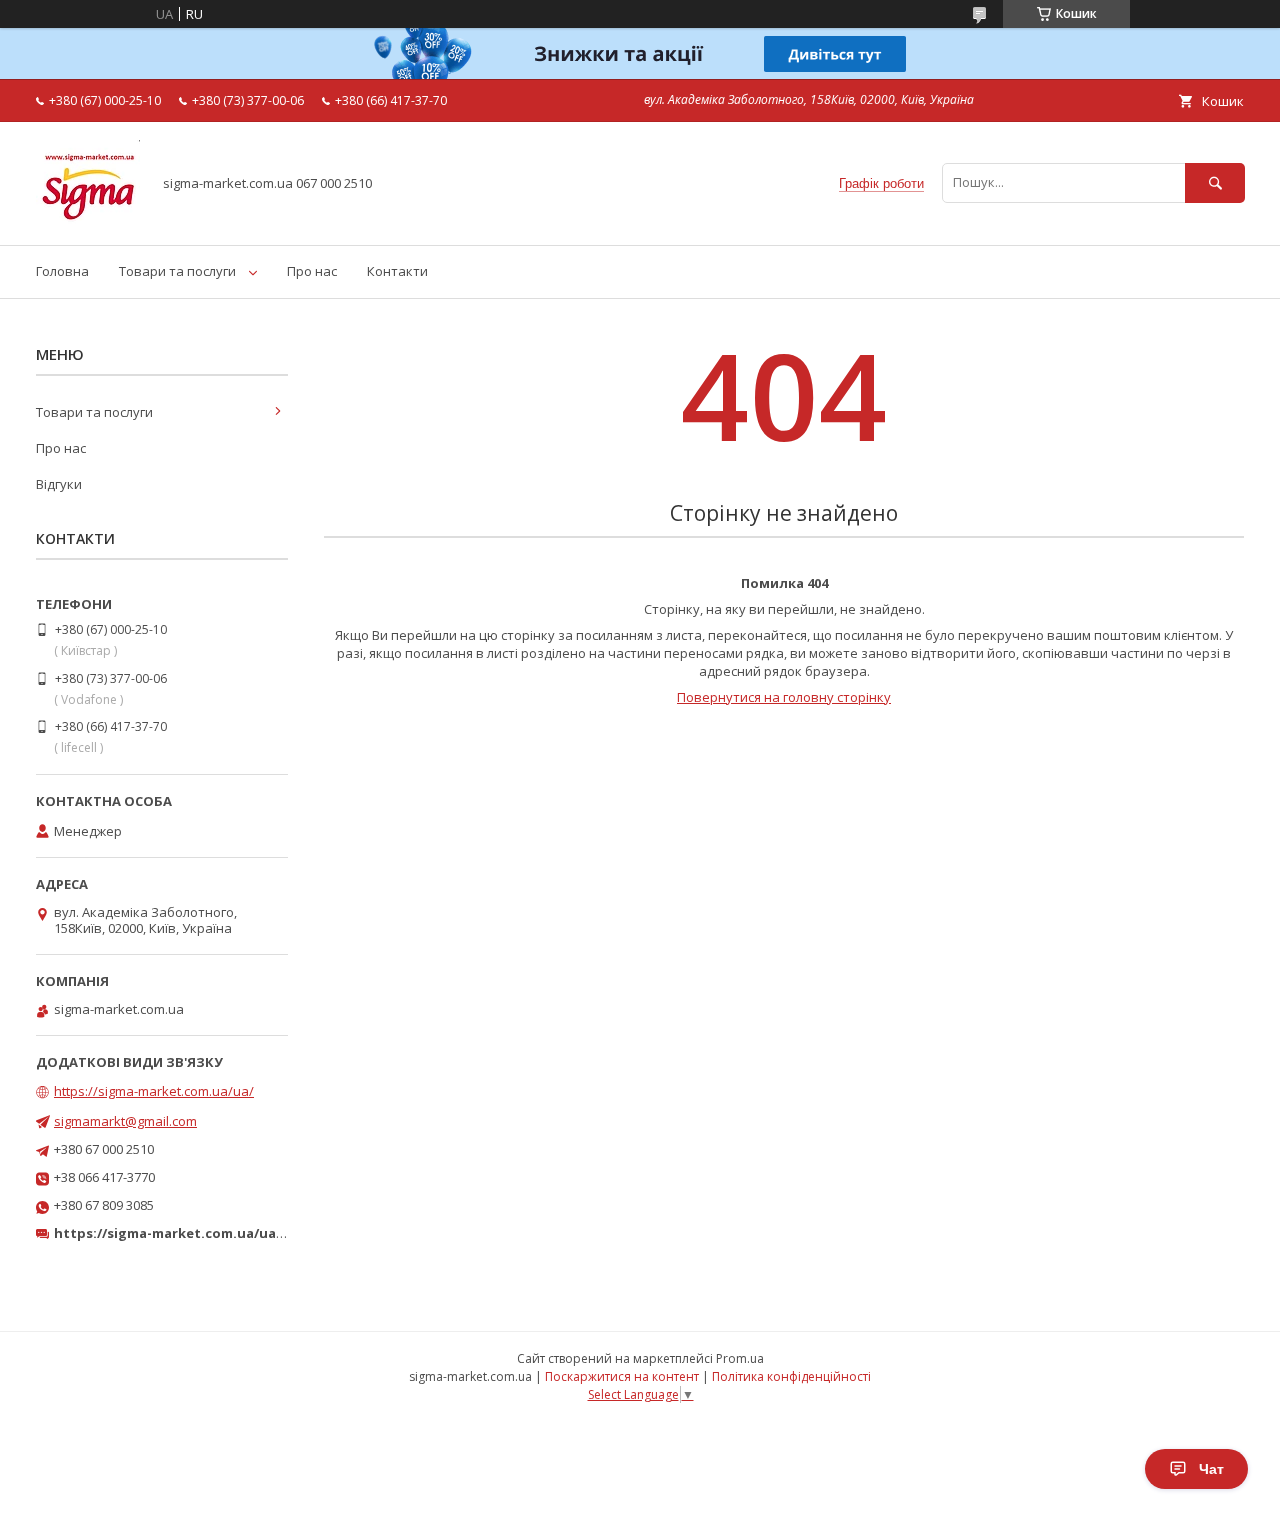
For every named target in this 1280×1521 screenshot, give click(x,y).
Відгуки (59, 484)
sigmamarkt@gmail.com (125, 1121)
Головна (62, 271)
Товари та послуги (177, 271)
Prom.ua (740, 1358)
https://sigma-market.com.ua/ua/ (154, 1091)
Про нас (312, 271)
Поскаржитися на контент (622, 1376)
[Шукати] (1215, 182)
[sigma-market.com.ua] (88, 219)
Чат (1211, 1469)
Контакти (397, 271)
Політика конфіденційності (791, 1376)
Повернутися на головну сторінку (784, 697)
